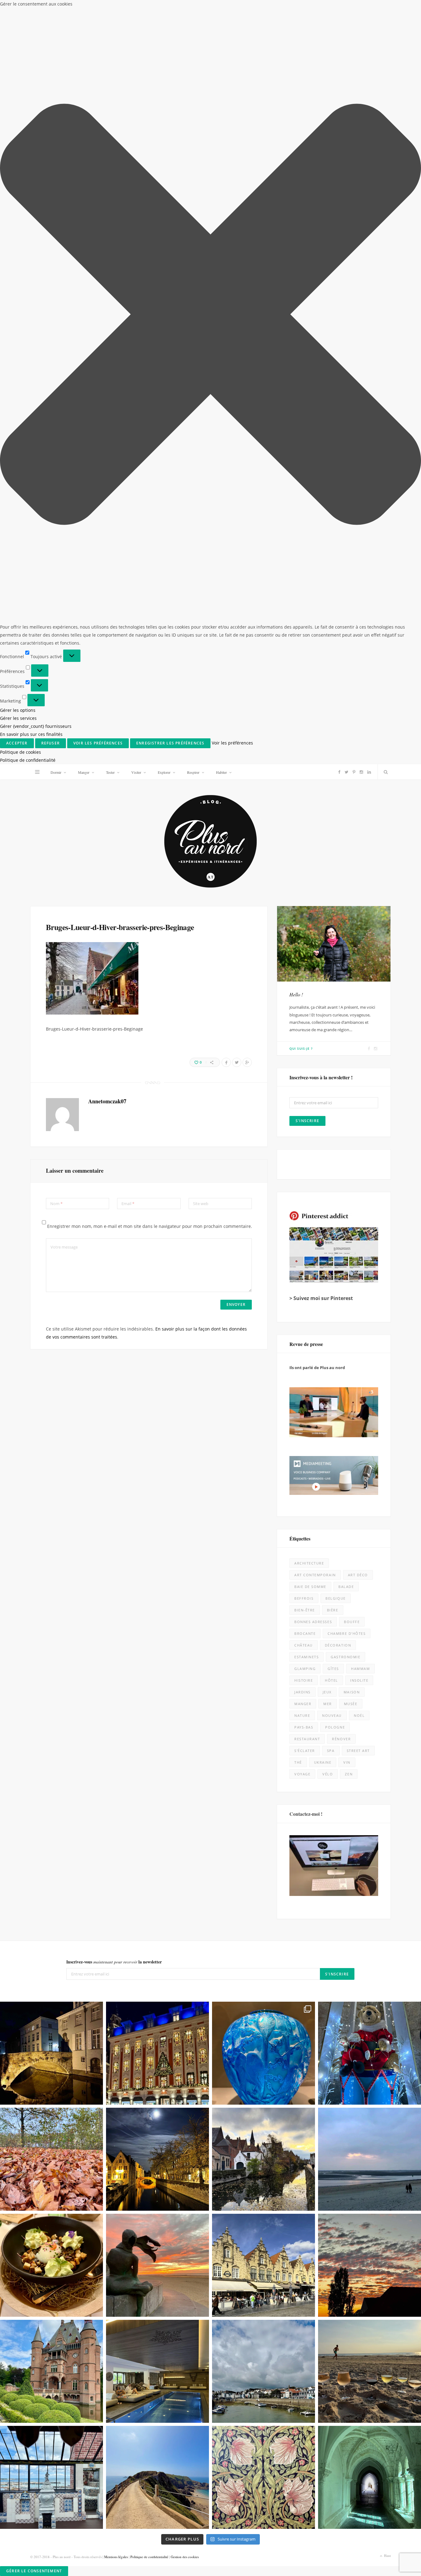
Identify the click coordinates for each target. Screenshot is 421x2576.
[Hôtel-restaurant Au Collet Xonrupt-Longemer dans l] (51, 1501)
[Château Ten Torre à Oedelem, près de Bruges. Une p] (51, 1607)
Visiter (136, 8)
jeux (327, 928)
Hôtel (331, 916)
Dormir (56, 8)
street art (358, 987)
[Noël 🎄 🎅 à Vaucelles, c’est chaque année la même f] (370, 1289)
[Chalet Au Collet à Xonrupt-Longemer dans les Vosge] (157, 1607)
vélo (328, 1010)
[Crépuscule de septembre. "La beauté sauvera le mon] (370, 1501)
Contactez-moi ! (306, 1050)
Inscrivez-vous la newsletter (114, 1198)
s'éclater (305, 987)
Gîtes (333, 905)
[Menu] (37, 8)
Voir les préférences (386, 2547)
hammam (360, 905)
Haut (387, 1791)
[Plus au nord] (211, 78)
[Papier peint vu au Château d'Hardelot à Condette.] (264, 1713)
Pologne (335, 963)
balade (346, 823)
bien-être (305, 846)
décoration (338, 881)
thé (298, 998)
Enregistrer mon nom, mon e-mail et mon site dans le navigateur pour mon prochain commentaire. (150, 462)
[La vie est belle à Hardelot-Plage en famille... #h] (370, 1607)
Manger (84, 8)
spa (331, 987)
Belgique (335, 834)
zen (349, 1010)
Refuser (334, 2547)
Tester (110, 8)
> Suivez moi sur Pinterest (321, 534)
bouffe (352, 858)
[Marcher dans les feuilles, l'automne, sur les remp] (51, 1395)
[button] (409, 2491)
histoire (304, 916)
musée (351, 940)
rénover (341, 975)
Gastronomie (345, 893)
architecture (309, 799)
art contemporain (315, 811)
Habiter (221, 8)
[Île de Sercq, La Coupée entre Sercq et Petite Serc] (157, 1713)
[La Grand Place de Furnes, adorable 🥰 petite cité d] (264, 1501)
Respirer (193, 8)
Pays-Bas (304, 963)
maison (352, 928)
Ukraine (323, 998)
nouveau (332, 952)
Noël (359, 952)
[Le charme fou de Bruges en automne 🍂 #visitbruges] (264, 1395)
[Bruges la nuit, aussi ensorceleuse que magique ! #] (51, 1289)
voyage (302, 1010)
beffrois (304, 834)
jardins (302, 928)
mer (328, 940)
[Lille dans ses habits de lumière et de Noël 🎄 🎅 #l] (157, 1289)
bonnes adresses (313, 858)
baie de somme (310, 823)
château (304, 881)
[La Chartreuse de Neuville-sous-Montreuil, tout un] (370, 1713)
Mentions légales (116, 1793)
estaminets (307, 893)
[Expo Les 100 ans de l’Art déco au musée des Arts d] (264, 1289)
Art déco (358, 811)
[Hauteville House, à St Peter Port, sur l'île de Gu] (51, 1713)
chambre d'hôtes (347, 870)
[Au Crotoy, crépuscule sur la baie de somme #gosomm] (370, 1395)
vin (347, 998)
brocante (305, 870)
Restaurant (307, 975)
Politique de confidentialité (354, 2564)
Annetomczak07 (107, 337)
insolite (359, 916)
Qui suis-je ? (301, 284)
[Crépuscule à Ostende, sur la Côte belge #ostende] (157, 1501)
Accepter (285, 2547)
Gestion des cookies (185, 1793)
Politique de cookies (311, 2564)
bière (333, 846)
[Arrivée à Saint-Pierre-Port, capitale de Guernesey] (264, 1607)
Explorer (164, 8)
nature (302, 952)
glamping (305, 905)
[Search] (384, 8)
